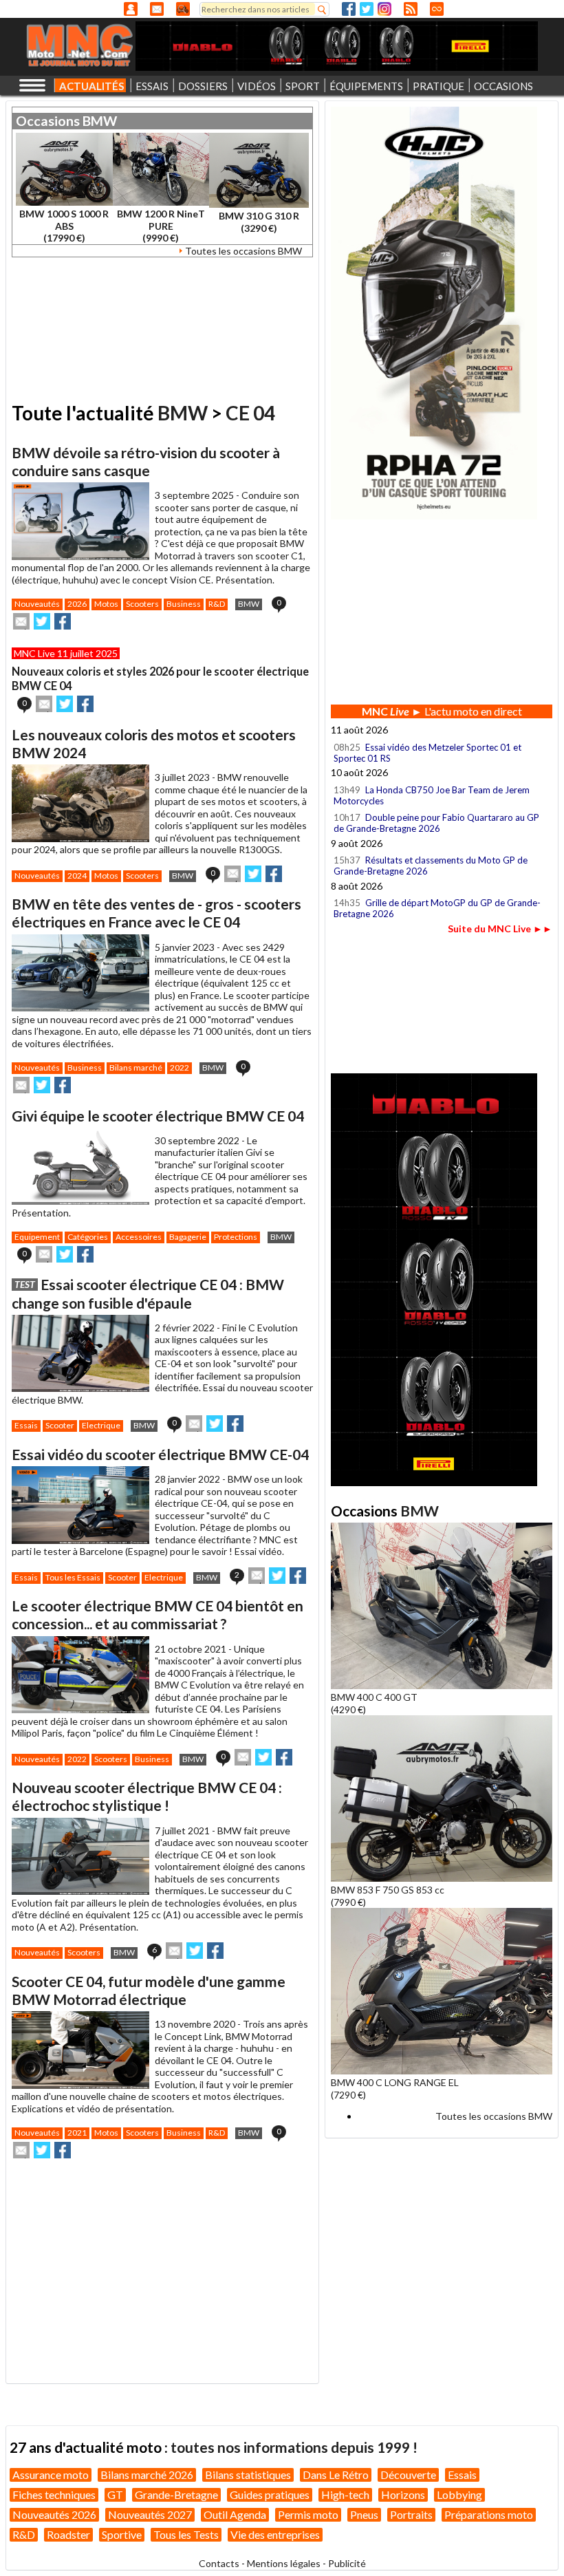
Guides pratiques (270, 2494)
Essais (26, 1425)
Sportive (122, 2534)
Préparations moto (489, 2514)
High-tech (345, 2494)
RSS (411, 9)
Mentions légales (284, 2563)
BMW (100, 121)
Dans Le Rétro (336, 2475)
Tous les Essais (73, 1577)
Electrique (101, 1425)
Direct (437, 9)
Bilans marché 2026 (147, 2475)
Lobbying (459, 2494)
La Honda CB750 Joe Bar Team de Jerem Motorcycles (432, 795)
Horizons (403, 2494)
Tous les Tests (186, 2534)
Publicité (347, 2563)
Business (184, 604)
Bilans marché (136, 1067)
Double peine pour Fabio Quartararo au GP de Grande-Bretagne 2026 (436, 823)
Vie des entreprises (275, 2534)
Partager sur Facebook (63, 621)
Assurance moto (51, 2475)
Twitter (367, 9)
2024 (77, 876)
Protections (236, 1237)
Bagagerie (188, 1237)
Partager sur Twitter (42, 621)
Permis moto (308, 2514)
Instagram (384, 9)
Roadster (68, 2534)
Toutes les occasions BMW (243, 251)
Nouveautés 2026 (54, 2514)
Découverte (408, 2475)
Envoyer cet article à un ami (21, 621)
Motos (106, 604)
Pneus (364, 2514)
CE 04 (250, 413)
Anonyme (131, 9)
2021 (77, 2133)
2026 (77, 604)
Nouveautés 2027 (150, 2514)
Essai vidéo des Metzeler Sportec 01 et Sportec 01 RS (427, 753)
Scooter (60, 1425)
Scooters (142, 604)
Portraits (411, 2514)
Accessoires (139, 1237)
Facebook (349, 9)
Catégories (88, 1237)
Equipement (37, 1237)
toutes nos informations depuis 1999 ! (294, 2447)
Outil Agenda (235, 2514)
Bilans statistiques (248, 2475)
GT (115, 2494)
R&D (217, 604)
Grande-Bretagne (176, 2494)
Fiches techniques (54, 2494)
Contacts (219, 2563)
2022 (180, 1067)
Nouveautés (37, 604)
